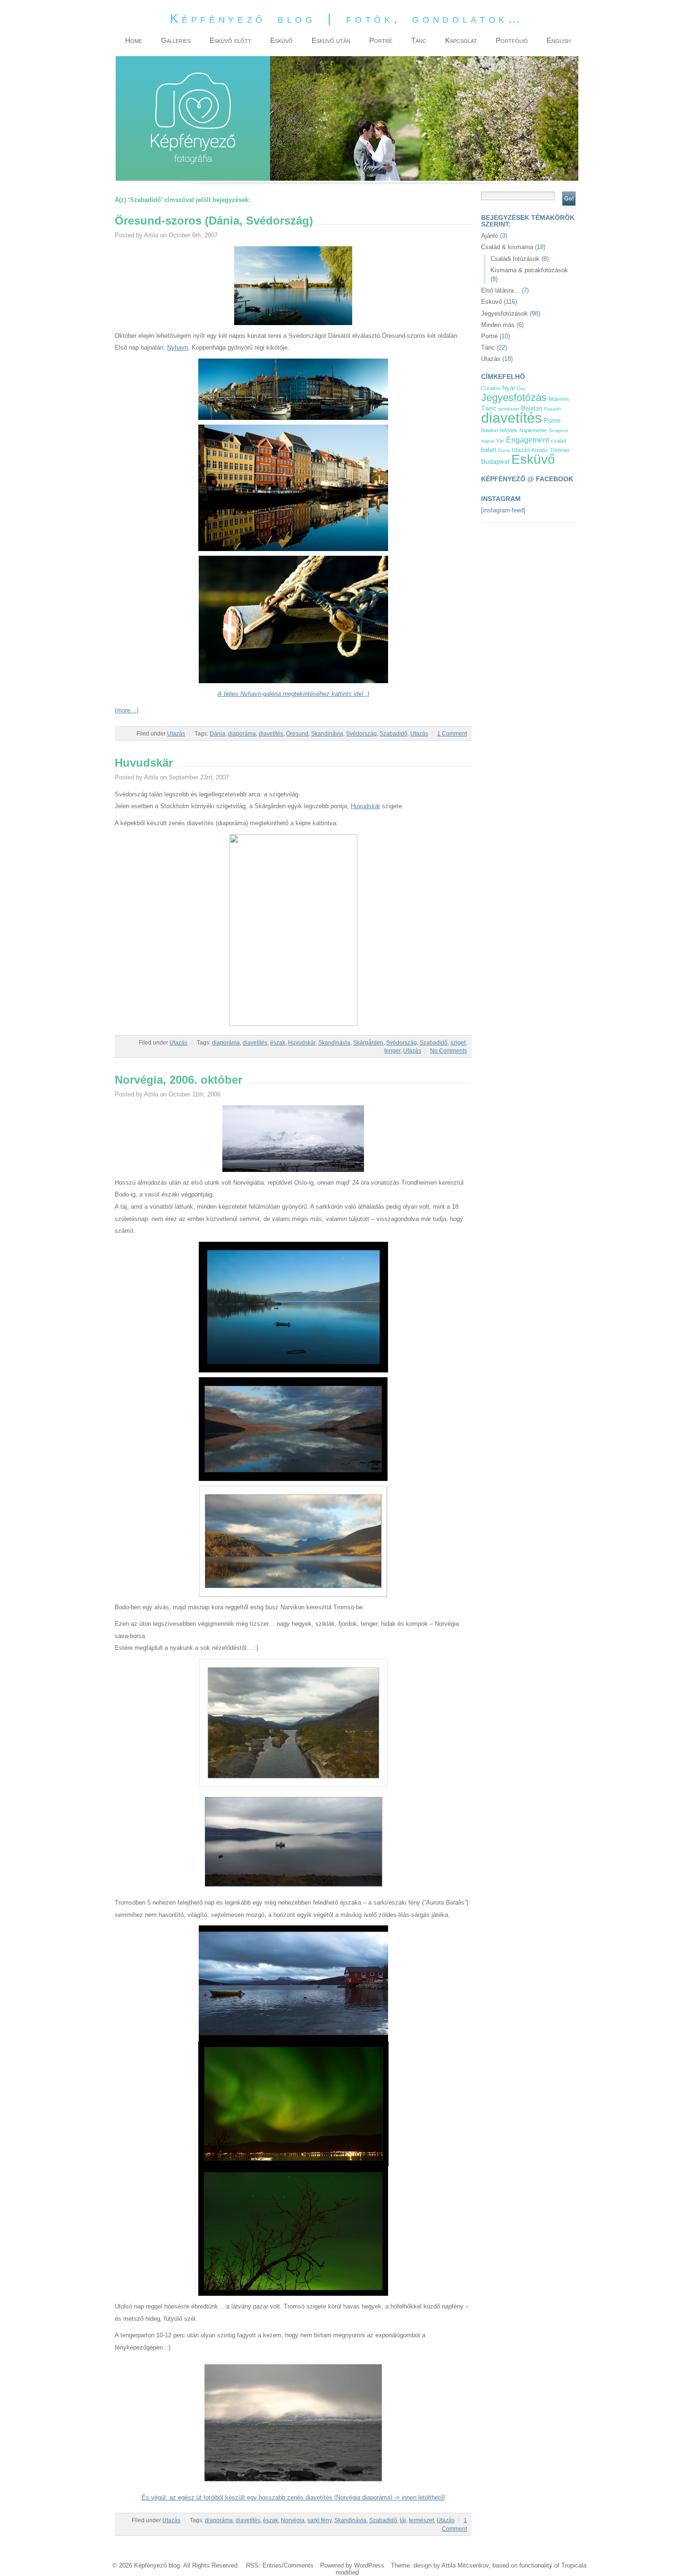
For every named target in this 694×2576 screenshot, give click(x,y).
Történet (560, 450)
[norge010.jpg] (293, 2164)
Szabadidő (394, 734)
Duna (504, 450)
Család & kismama (507, 247)
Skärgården (368, 1043)
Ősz (521, 389)
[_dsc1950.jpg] (293, 681)
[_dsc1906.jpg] (293, 549)
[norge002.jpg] (293, 1479)
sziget (458, 1043)
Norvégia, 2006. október (178, 1080)
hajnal (488, 441)
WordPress (369, 2565)
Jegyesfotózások (504, 314)
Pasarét (552, 409)
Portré (489, 336)
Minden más (498, 325)
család (559, 441)
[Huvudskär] (293, 1024)
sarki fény (319, 2520)
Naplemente (533, 430)
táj (403, 2520)
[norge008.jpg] (293, 1890)
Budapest (495, 462)
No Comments (449, 1051)
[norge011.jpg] (293, 2294)
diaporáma (242, 734)
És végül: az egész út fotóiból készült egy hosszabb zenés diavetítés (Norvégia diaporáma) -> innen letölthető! (293, 2497)
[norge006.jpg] (293, 1785)
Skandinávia (327, 734)
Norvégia (293, 2520)
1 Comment (452, 734)
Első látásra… (500, 290)
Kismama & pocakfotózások (529, 270)
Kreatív (540, 450)
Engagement (528, 440)
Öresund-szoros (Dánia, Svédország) (214, 221)
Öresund (297, 734)
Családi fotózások (515, 259)
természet (421, 2520)
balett (489, 450)
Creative (491, 388)
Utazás (176, 734)
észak (278, 1043)
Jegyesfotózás (514, 397)
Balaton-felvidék (499, 430)
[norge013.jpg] (293, 1170)
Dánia (217, 734)
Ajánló (490, 236)
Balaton (532, 408)
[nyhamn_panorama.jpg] (293, 418)
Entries (272, 2565)
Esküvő (491, 302)
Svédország (361, 734)
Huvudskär (144, 763)
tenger (392, 1051)
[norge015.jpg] (293, 2485)
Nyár (509, 388)
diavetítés (271, 734)
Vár (500, 441)
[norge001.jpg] (293, 1370)
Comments (299, 2565)
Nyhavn (178, 347)
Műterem (559, 399)
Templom (558, 431)
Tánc (488, 347)
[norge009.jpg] (293, 2039)
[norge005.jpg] (293, 1594)
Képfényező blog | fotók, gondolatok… (347, 18)
